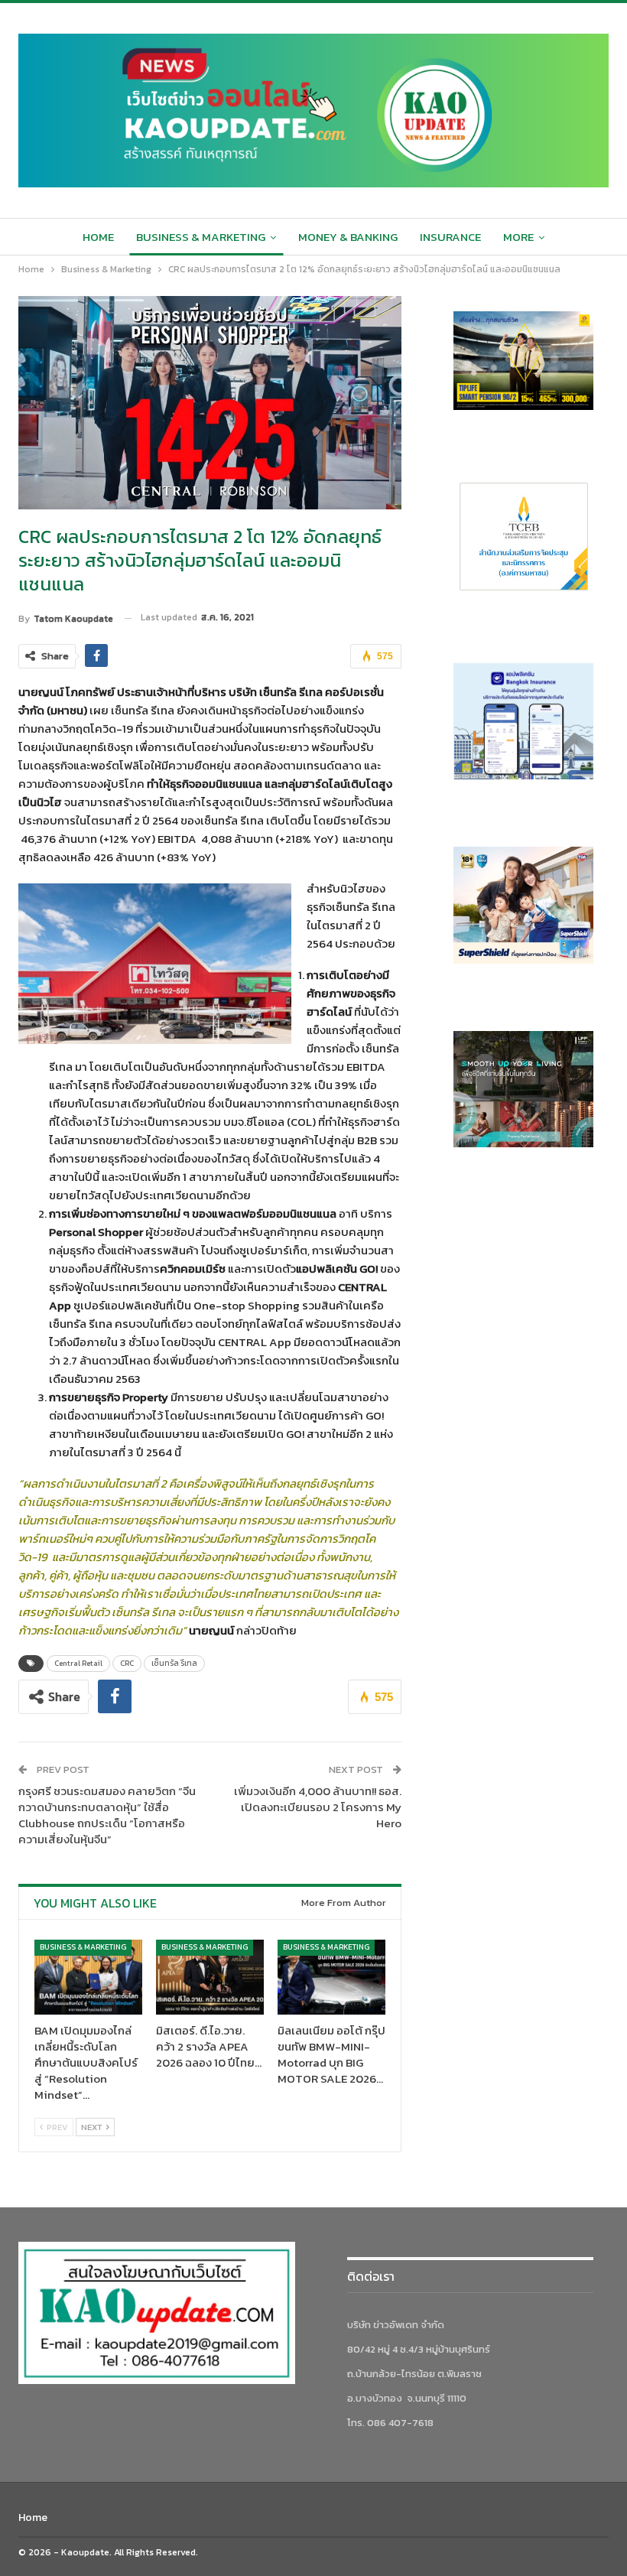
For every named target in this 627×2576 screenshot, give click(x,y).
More (518, 237)
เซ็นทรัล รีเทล (174, 1663)
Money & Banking (348, 237)
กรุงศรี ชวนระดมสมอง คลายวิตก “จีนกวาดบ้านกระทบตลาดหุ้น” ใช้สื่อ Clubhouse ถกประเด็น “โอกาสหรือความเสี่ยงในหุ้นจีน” (107, 1815)
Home (98, 237)
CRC (127, 1663)
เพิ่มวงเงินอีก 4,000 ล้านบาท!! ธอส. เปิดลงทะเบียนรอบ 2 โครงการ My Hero (318, 1807)
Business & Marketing (201, 237)
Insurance (450, 237)
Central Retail (78, 1663)
